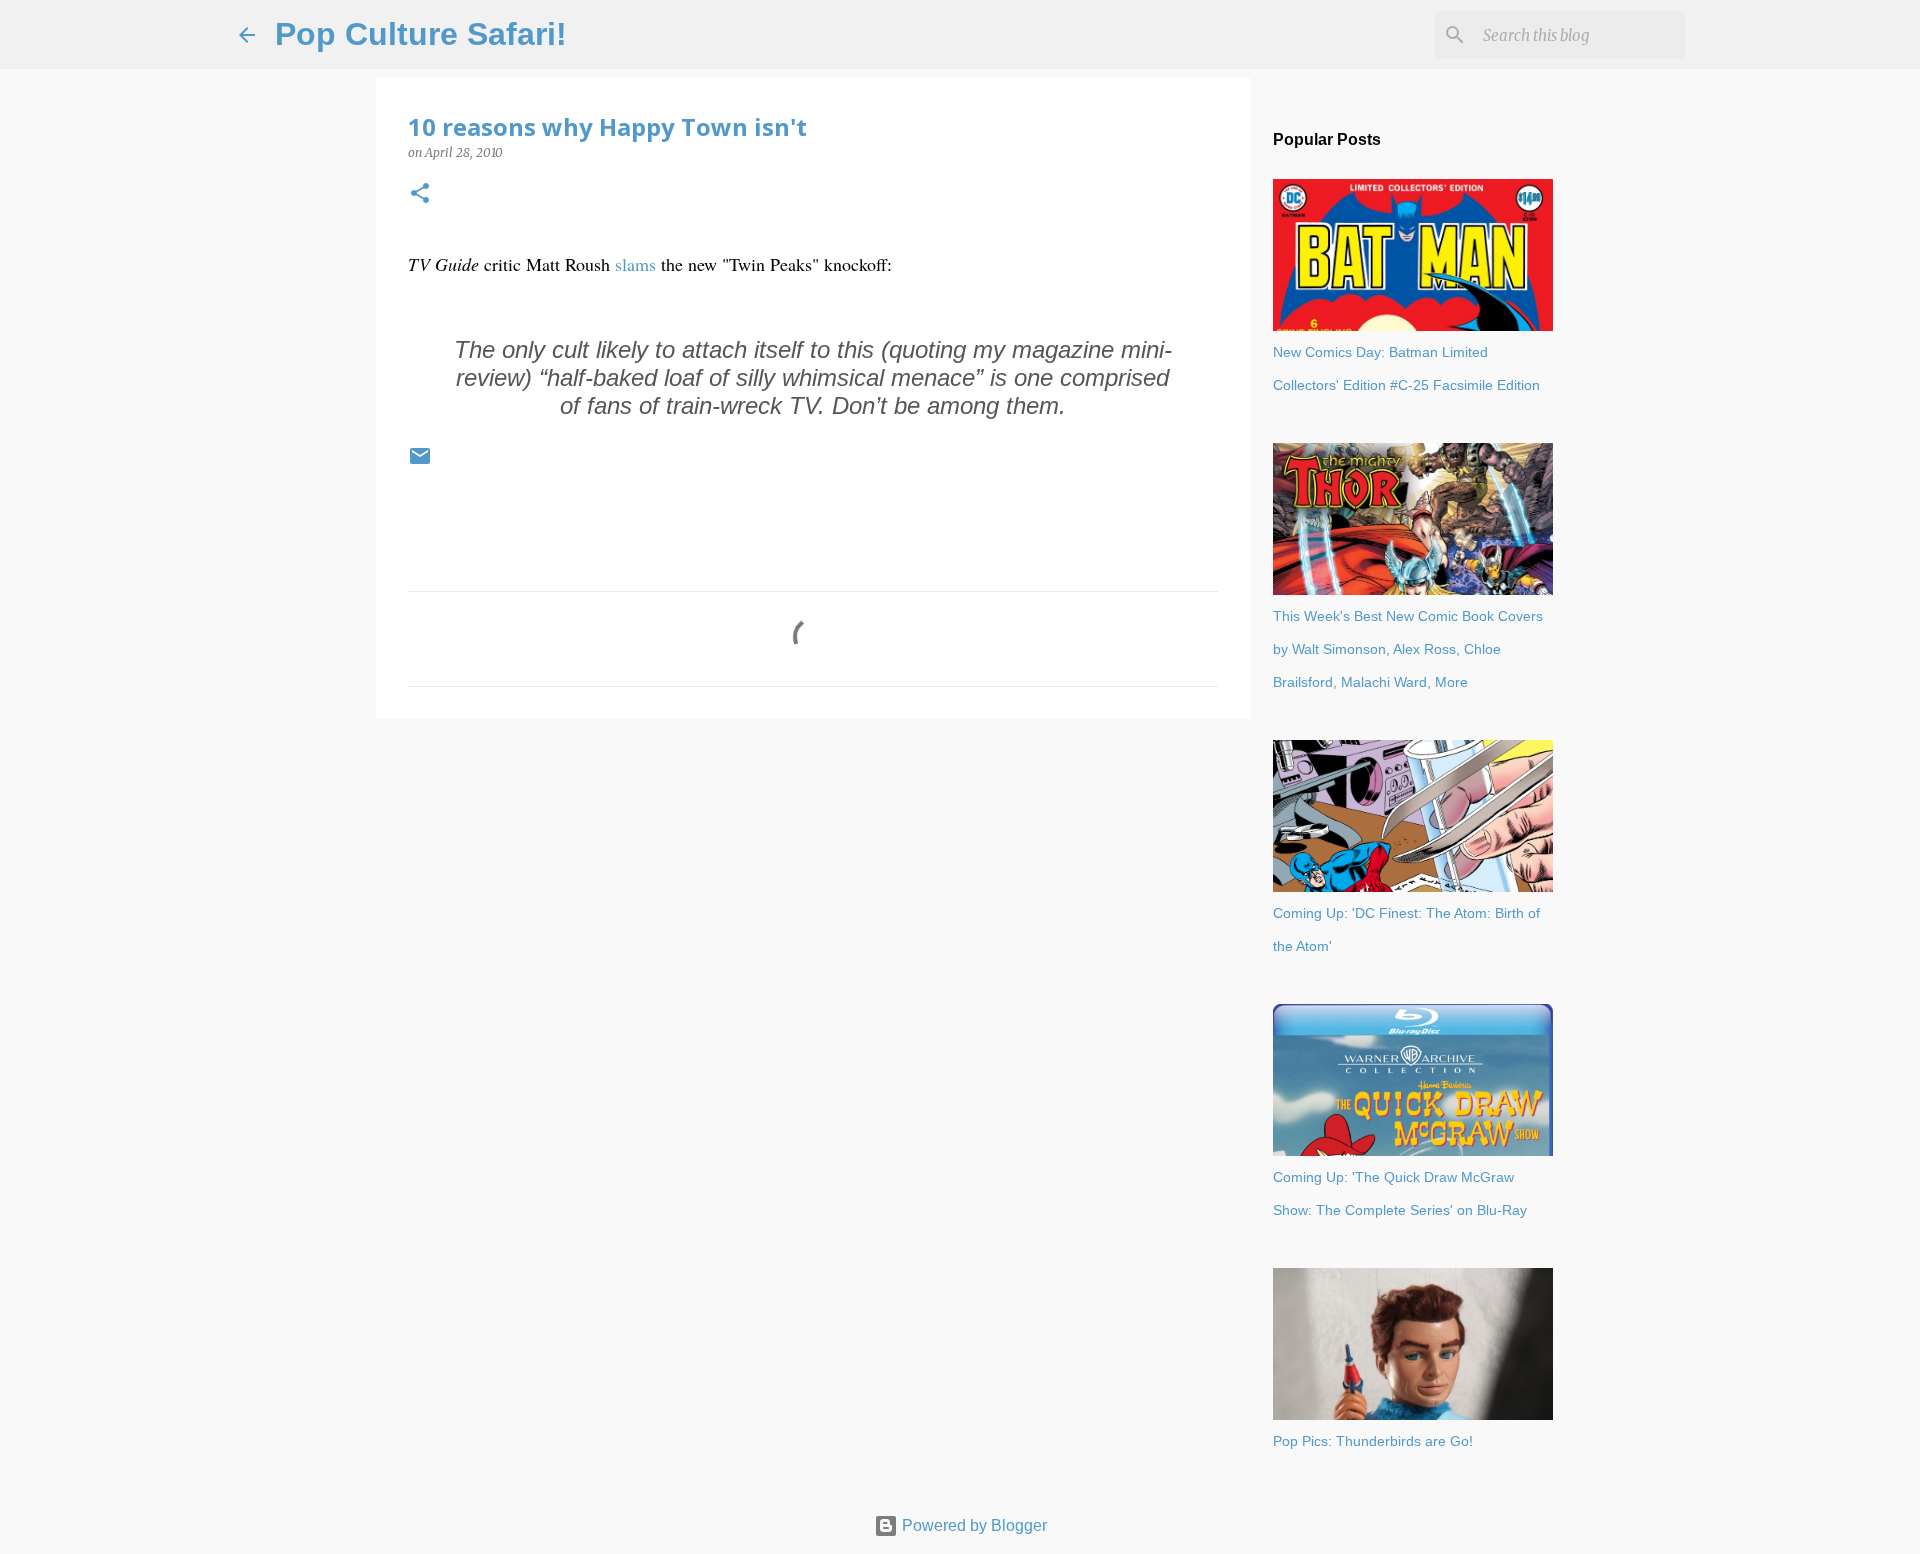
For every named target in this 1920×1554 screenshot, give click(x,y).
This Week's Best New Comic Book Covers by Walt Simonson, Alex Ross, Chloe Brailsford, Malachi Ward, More (1408, 649)
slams (635, 264)
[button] (420, 194)
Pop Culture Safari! (421, 34)
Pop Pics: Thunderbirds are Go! (1373, 1441)
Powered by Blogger (972, 1525)
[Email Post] (420, 464)
